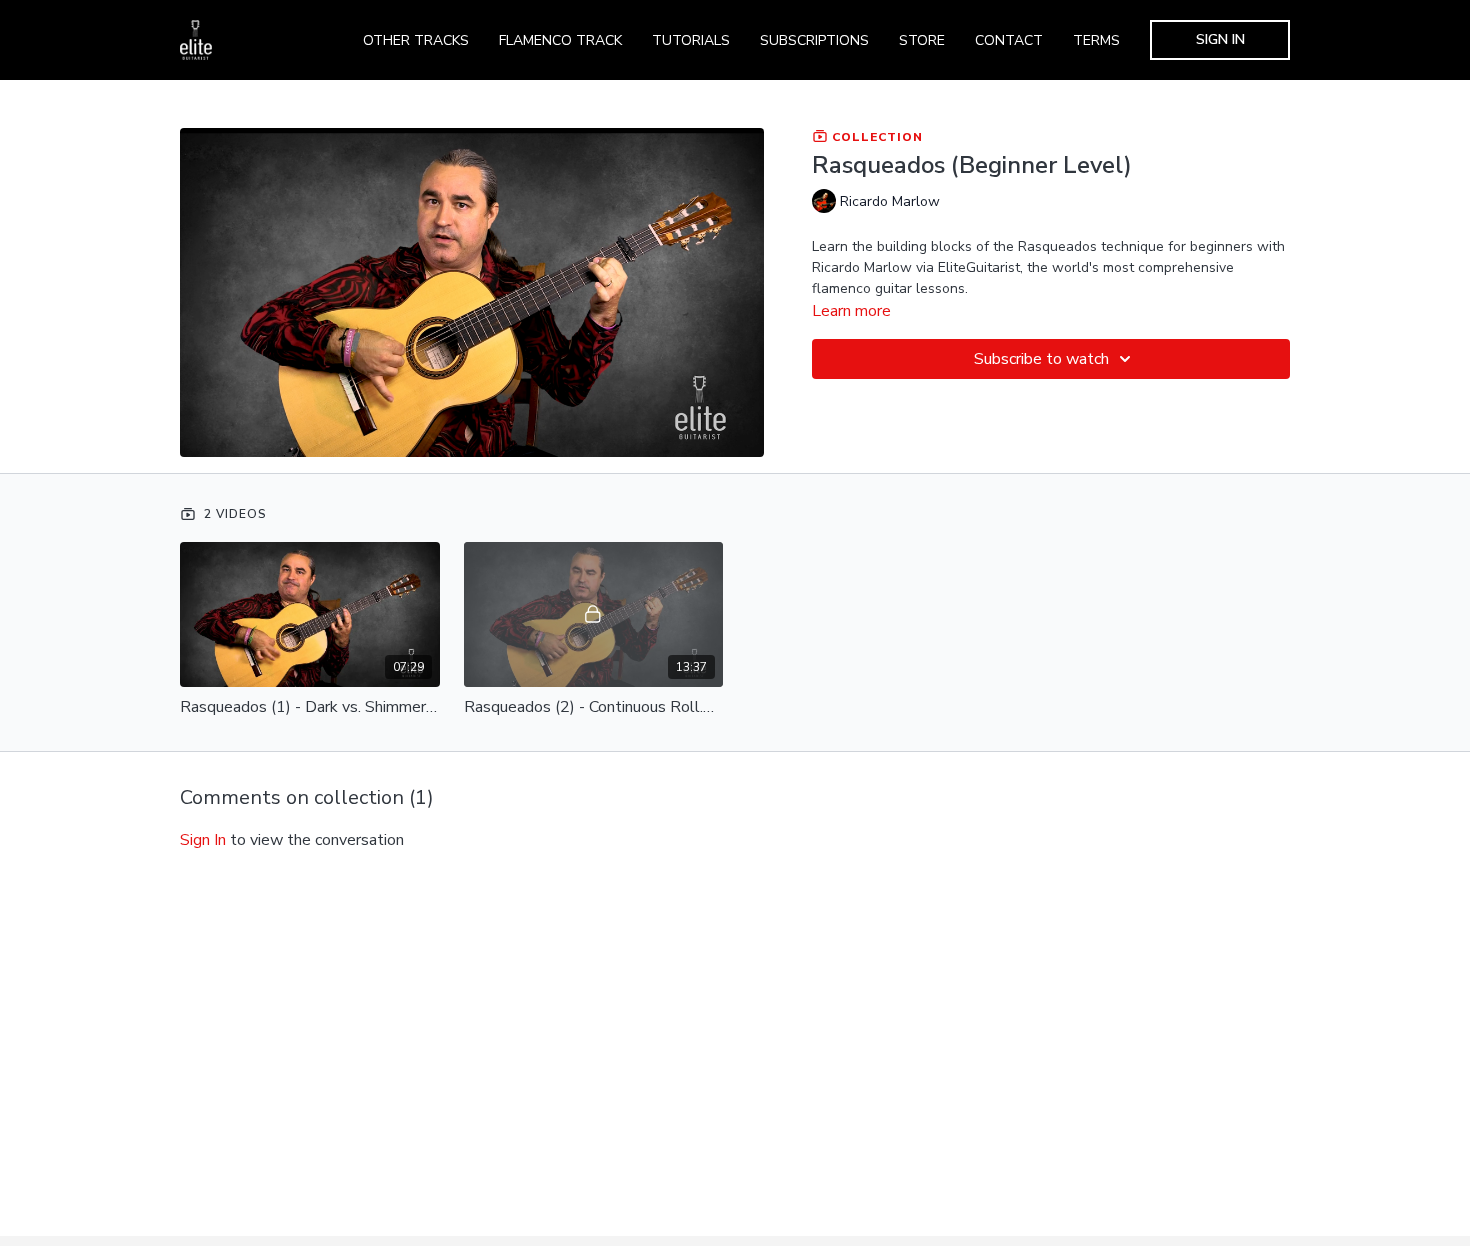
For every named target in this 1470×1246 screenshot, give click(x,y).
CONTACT (1009, 40)
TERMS (1096, 40)
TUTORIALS (691, 40)
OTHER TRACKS (416, 40)
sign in (203, 840)
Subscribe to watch (1041, 359)
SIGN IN (1220, 39)
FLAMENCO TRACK (560, 40)
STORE (922, 40)
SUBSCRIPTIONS (814, 40)
